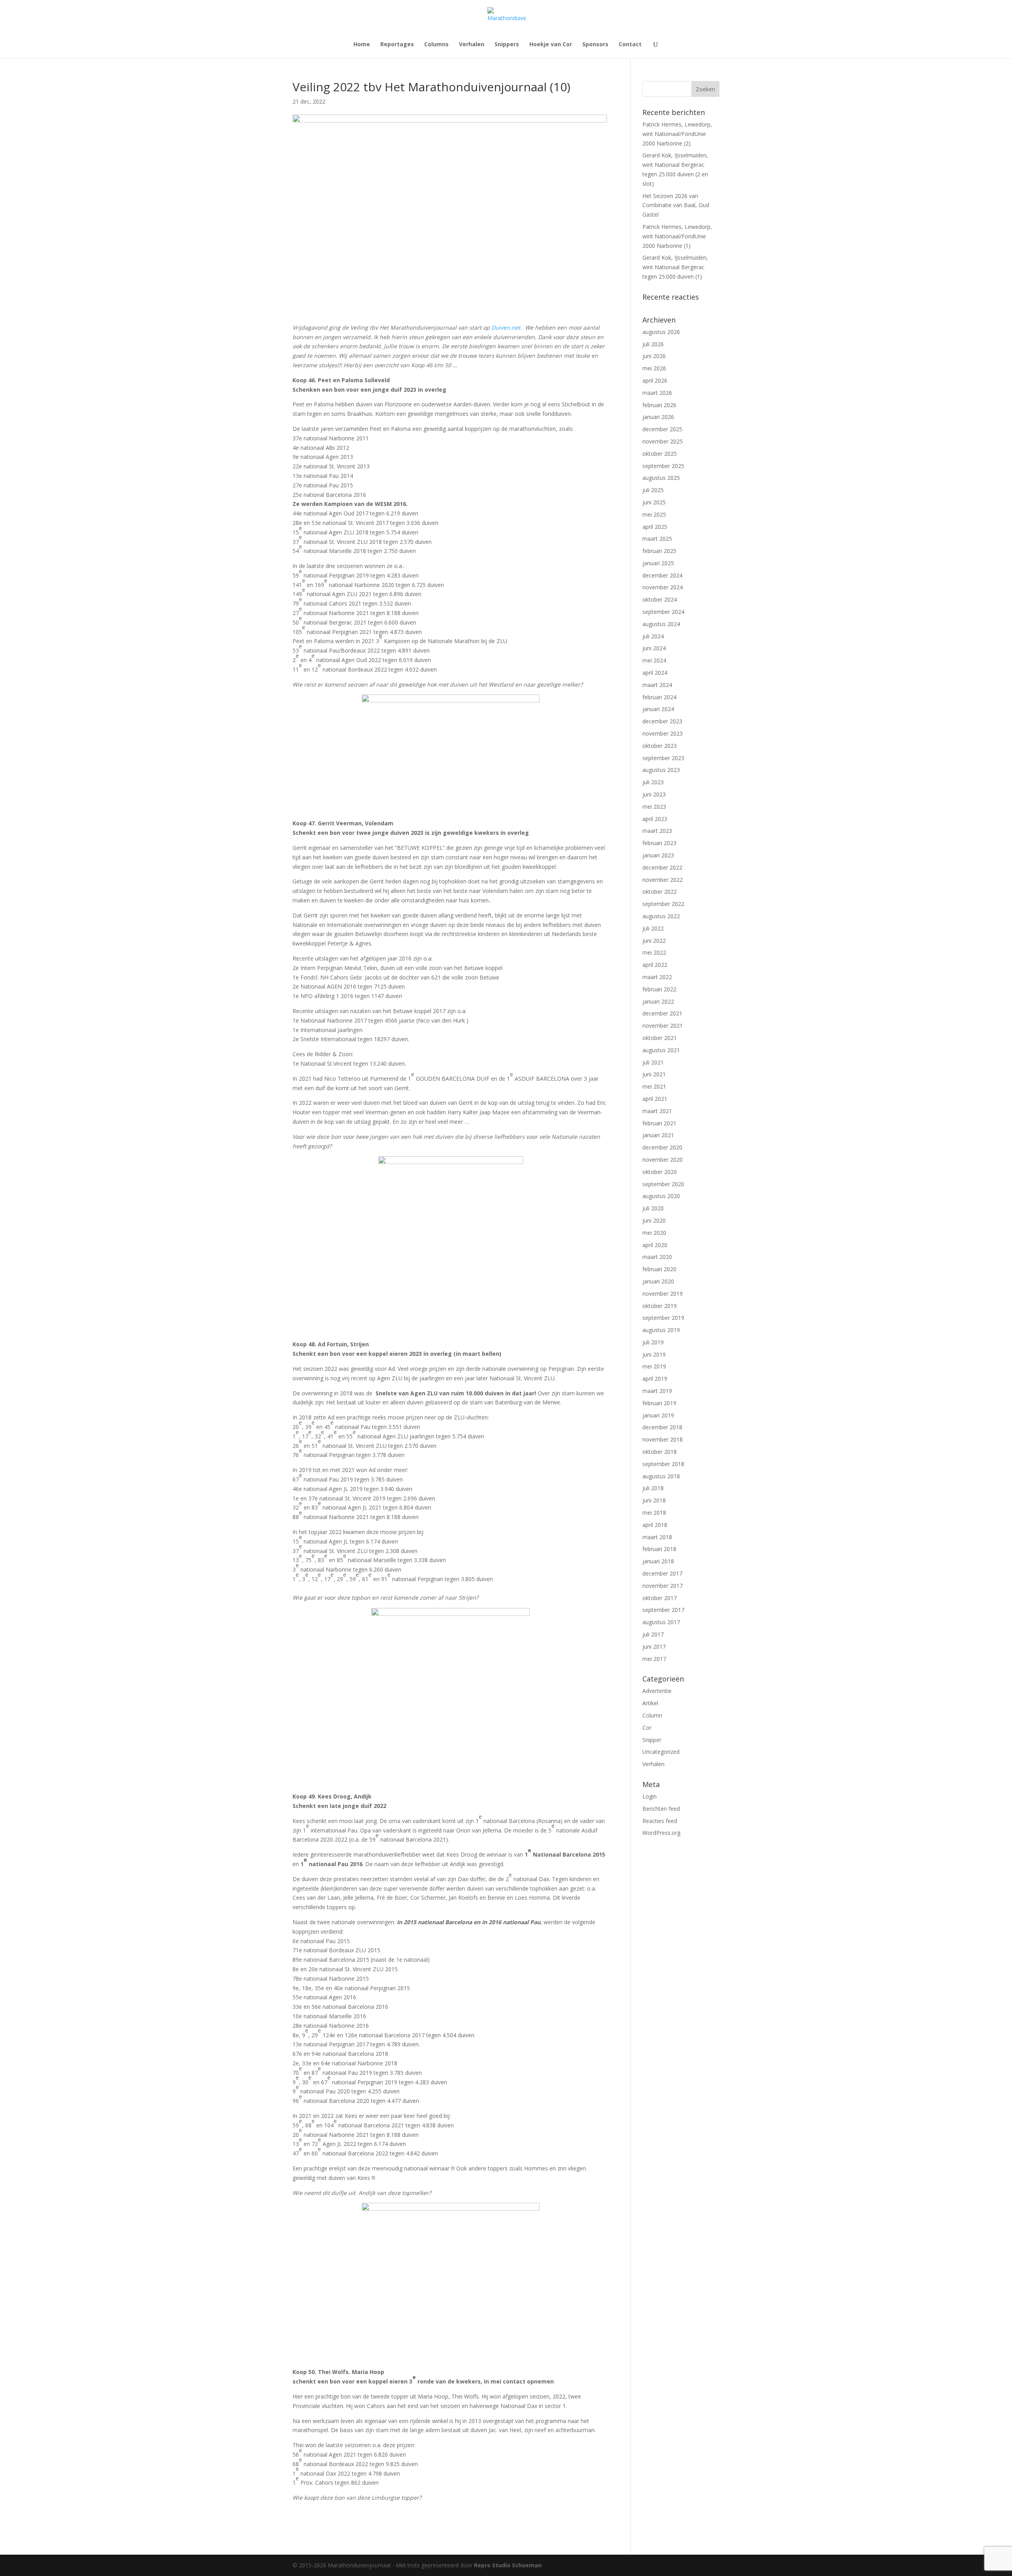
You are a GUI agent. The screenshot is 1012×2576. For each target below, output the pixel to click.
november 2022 (663, 880)
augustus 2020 (661, 1196)
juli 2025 (653, 490)
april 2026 (655, 380)
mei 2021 (654, 1086)
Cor (647, 1728)
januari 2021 (658, 1135)
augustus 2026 (661, 332)
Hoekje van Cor (551, 45)
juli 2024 (653, 636)
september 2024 (663, 612)
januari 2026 (658, 417)
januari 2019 (658, 1415)
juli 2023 (653, 782)
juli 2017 (653, 1634)
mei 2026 (654, 368)
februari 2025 (659, 551)
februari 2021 (659, 1123)
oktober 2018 (660, 1452)
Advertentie (657, 1691)
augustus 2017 (661, 1622)
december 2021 (662, 1013)
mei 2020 (654, 1233)
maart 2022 (657, 977)
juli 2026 (653, 344)
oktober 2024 (660, 599)
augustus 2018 (661, 1476)
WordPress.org (661, 1833)
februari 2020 (659, 1269)
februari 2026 (659, 405)
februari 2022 (659, 989)
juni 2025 (654, 502)
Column (652, 1715)
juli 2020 (653, 1208)
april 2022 (655, 965)
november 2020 (663, 1160)
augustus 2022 (661, 916)
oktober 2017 (660, 1598)
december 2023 (662, 721)
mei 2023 (654, 807)
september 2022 (663, 904)
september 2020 (663, 1184)
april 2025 (655, 527)
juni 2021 (654, 1074)
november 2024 (663, 587)
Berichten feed (661, 1809)
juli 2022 (653, 928)
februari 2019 (659, 1403)
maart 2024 (657, 685)
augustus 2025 (661, 478)
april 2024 (655, 673)
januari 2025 (658, 563)
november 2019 (663, 1294)
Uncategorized (661, 1752)
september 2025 (663, 466)
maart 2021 (657, 1111)
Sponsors (595, 45)
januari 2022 (658, 1001)
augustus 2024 (661, 624)
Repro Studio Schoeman (508, 2565)
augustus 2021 (661, 1050)
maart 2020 (657, 1257)
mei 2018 (654, 1513)
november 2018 (663, 1439)
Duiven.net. (508, 327)
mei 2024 (654, 660)
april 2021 (655, 1099)
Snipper (652, 1740)
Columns (436, 45)
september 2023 (663, 758)
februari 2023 (659, 843)
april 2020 (655, 1245)
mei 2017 (654, 1659)
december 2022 (662, 867)
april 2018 (655, 1525)
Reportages (397, 45)
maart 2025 (657, 539)
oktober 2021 (660, 1038)
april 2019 (655, 1379)
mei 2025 (654, 514)
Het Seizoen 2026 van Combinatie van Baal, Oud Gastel (676, 205)
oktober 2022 (660, 892)
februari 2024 (659, 697)
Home (362, 45)
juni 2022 (654, 941)
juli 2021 (653, 1062)
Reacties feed (660, 1821)
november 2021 (663, 1026)
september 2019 (663, 1318)
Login (649, 1796)
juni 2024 (654, 648)
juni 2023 (654, 794)
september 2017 (663, 1610)
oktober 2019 (660, 1306)
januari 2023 (658, 855)
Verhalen (472, 45)
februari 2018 (659, 1549)
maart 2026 (657, 393)
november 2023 (663, 733)
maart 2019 (657, 1391)
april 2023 (655, 819)
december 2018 (662, 1427)
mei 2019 (654, 1366)
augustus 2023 (661, 770)
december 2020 (662, 1147)
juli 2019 (653, 1342)
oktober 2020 (660, 1172)
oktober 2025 (660, 454)
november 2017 (663, 1586)
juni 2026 (654, 356)
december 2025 (662, 429)
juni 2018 (654, 1500)
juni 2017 (654, 1647)
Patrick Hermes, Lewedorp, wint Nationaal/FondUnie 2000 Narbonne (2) (677, 134)
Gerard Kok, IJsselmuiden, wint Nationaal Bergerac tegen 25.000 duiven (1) (675, 267)
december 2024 (662, 575)
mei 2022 (654, 952)
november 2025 (663, 441)
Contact (630, 45)
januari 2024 (658, 709)
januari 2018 (658, 1561)
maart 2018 (657, 1537)
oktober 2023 (660, 746)
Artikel (650, 1703)
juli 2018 (653, 1488)
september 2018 (663, 1464)
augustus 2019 (661, 1330)
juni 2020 (654, 1220)
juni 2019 (654, 1354)
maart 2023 (657, 831)
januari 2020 (658, 1281)
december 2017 (662, 1573)
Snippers (507, 45)
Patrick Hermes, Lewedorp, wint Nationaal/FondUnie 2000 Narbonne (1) (677, 236)
